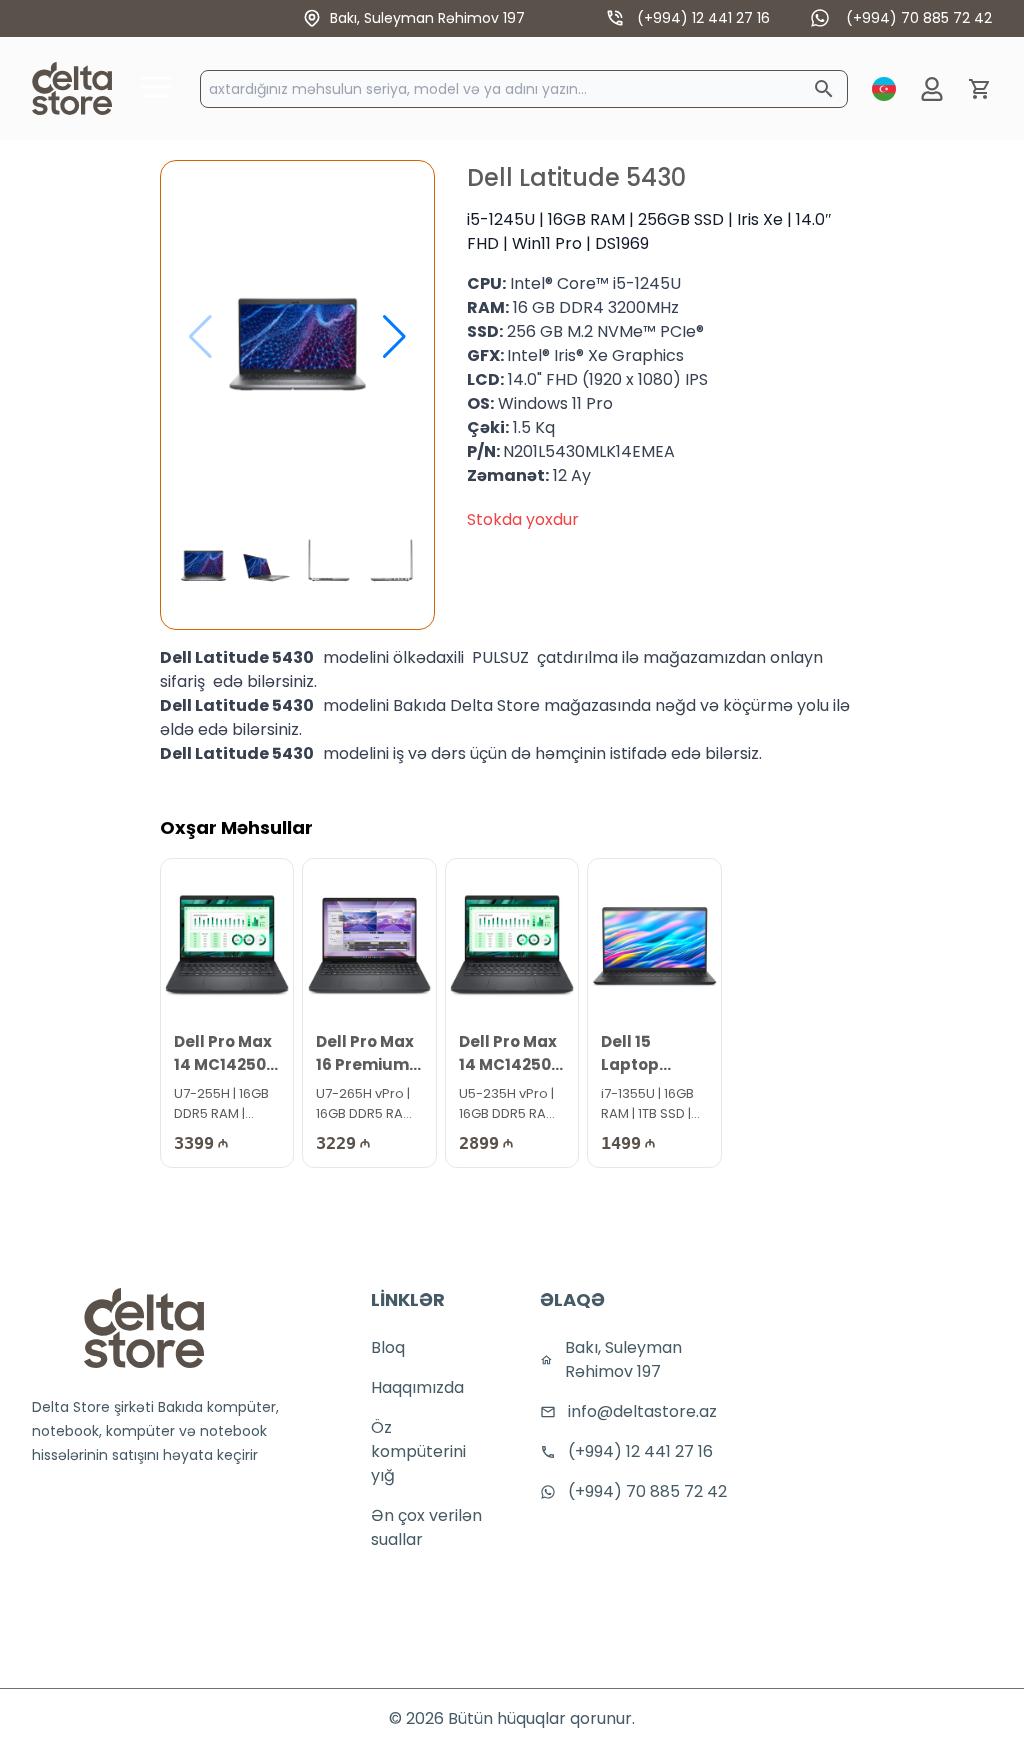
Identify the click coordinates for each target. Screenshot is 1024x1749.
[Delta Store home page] (72, 88)
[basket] (980, 89)
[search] (824, 89)
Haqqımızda (417, 1387)
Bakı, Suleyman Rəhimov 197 (427, 18)
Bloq (388, 1347)
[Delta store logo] (144, 1328)
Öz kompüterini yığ (418, 1451)
